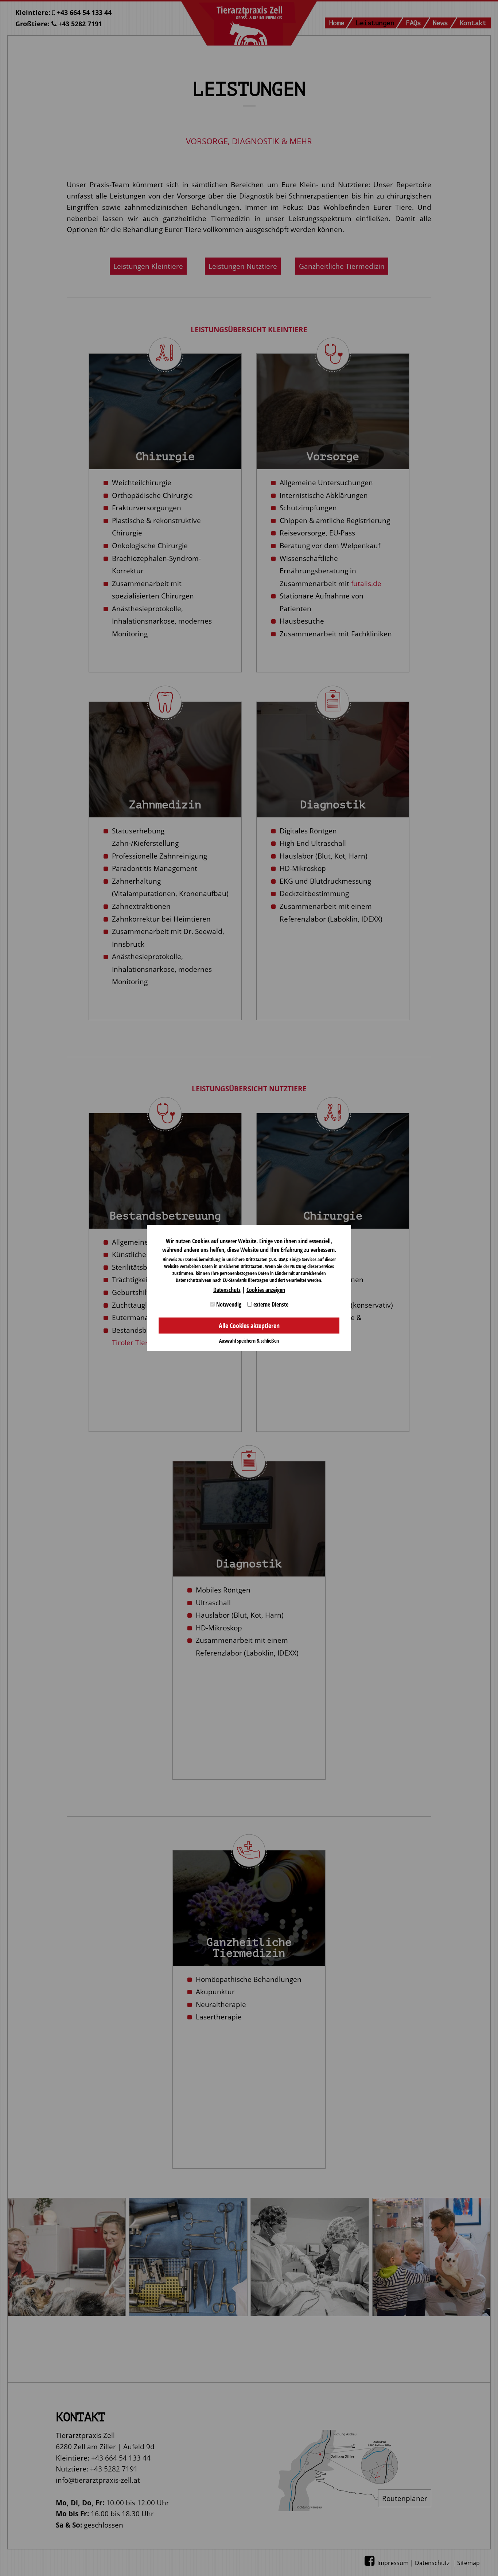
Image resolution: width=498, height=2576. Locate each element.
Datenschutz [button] (227, 1290)
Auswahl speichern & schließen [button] (249, 1341)
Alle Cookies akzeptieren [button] (249, 1326)
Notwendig (228, 1304)
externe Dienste (270, 1304)
